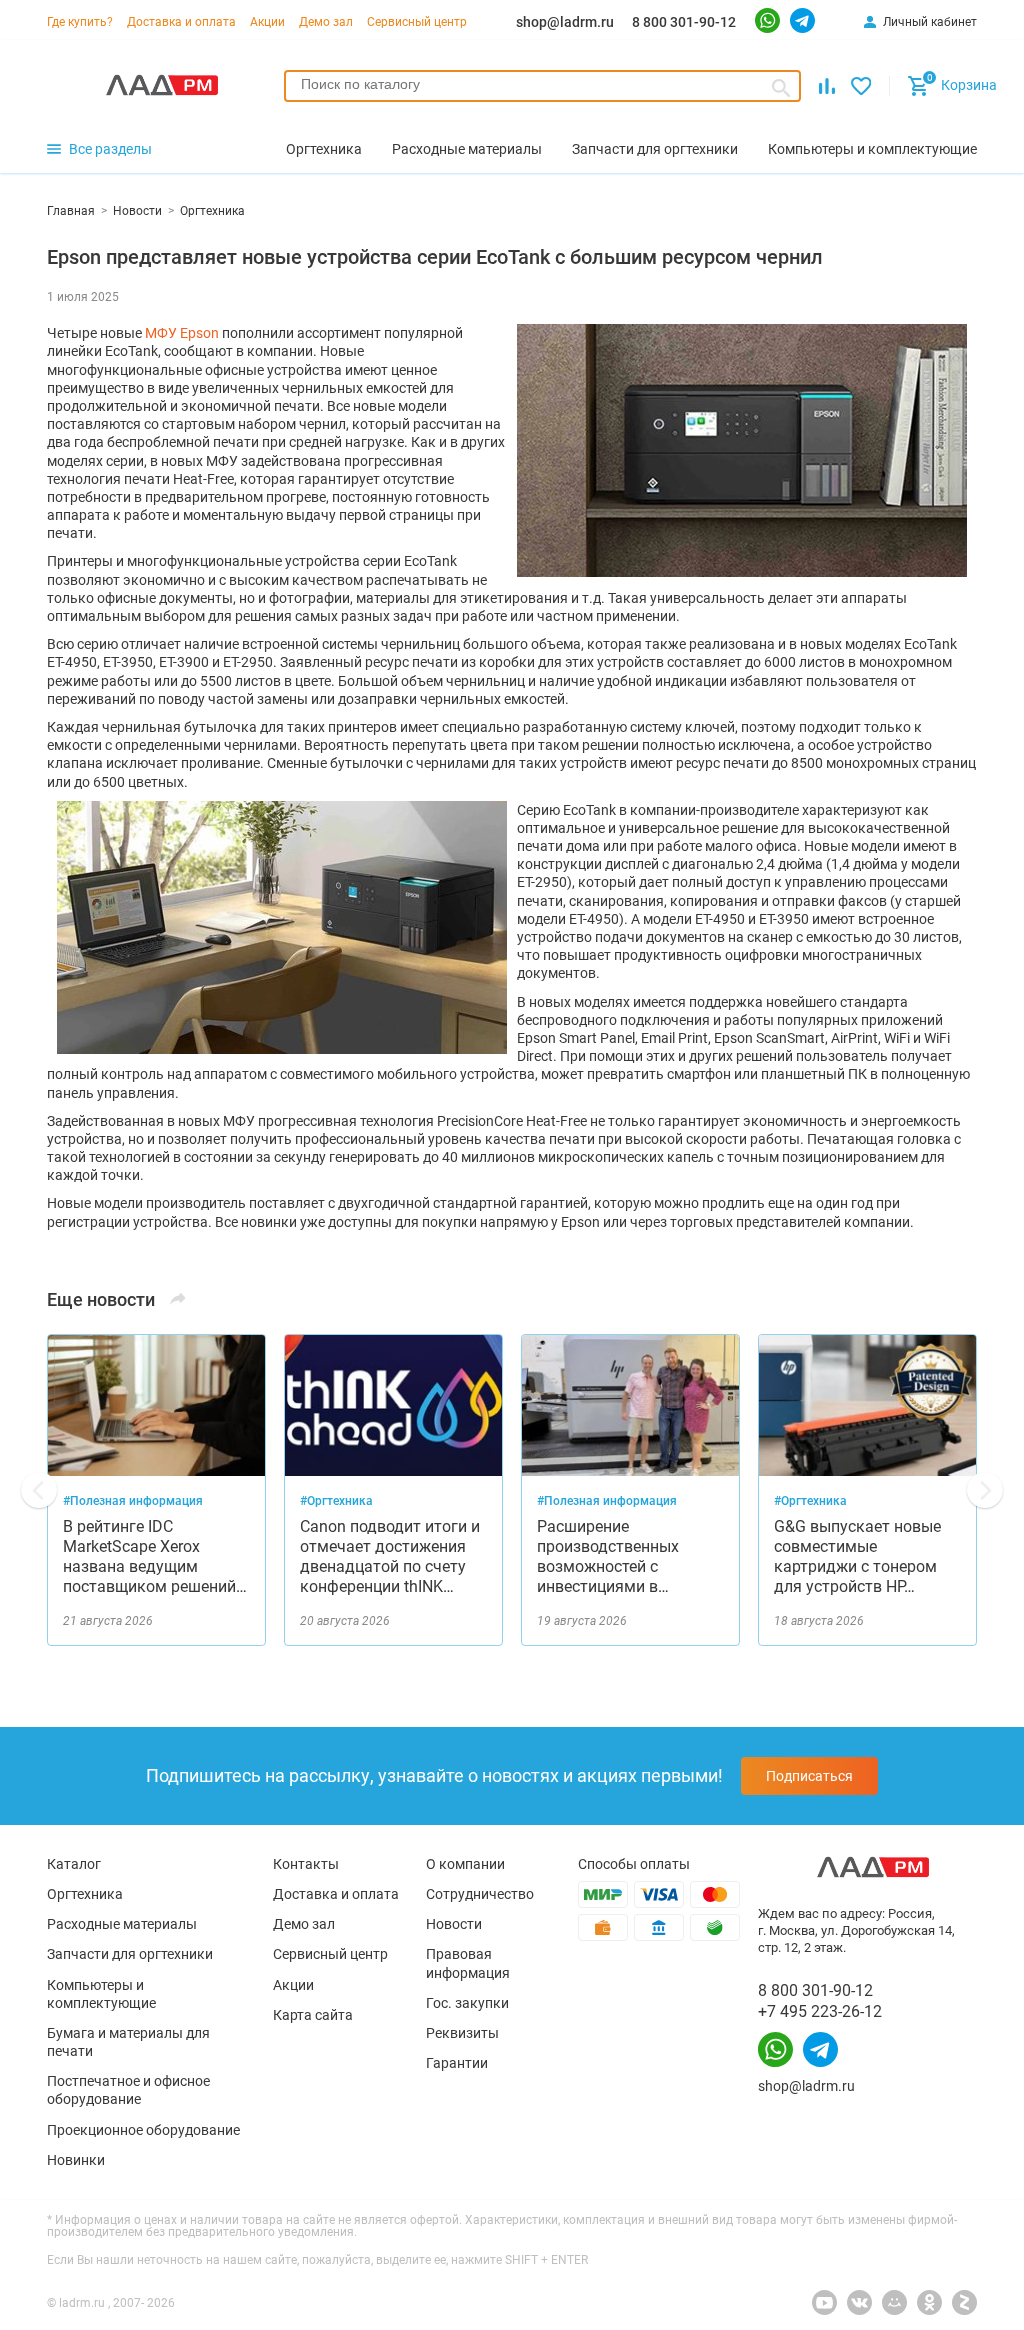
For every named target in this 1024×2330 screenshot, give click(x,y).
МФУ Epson (182, 333)
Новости (454, 1924)
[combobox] (542, 86)
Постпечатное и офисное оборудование (128, 2090)
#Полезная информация (133, 1501)
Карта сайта (313, 2015)
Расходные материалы (122, 1924)
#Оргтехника (336, 1501)
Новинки (76, 2160)
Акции (267, 22)
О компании (465, 1864)
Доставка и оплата (181, 22)
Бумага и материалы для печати (128, 2042)
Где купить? (80, 22)
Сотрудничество (480, 1894)
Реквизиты (462, 2033)
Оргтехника (85, 1894)
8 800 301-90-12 (684, 22)
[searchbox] (542, 84)
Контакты (306, 1864)
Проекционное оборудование (143, 2130)
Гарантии (457, 2063)
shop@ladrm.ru (565, 22)
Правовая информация (468, 1963)
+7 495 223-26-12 (820, 2011)
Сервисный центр (417, 22)
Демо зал (326, 22)
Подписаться (809, 1776)
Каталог (74, 1864)
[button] (39, 1490)
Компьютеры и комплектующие (101, 1994)
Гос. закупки (467, 2003)
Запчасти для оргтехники (130, 1954)
